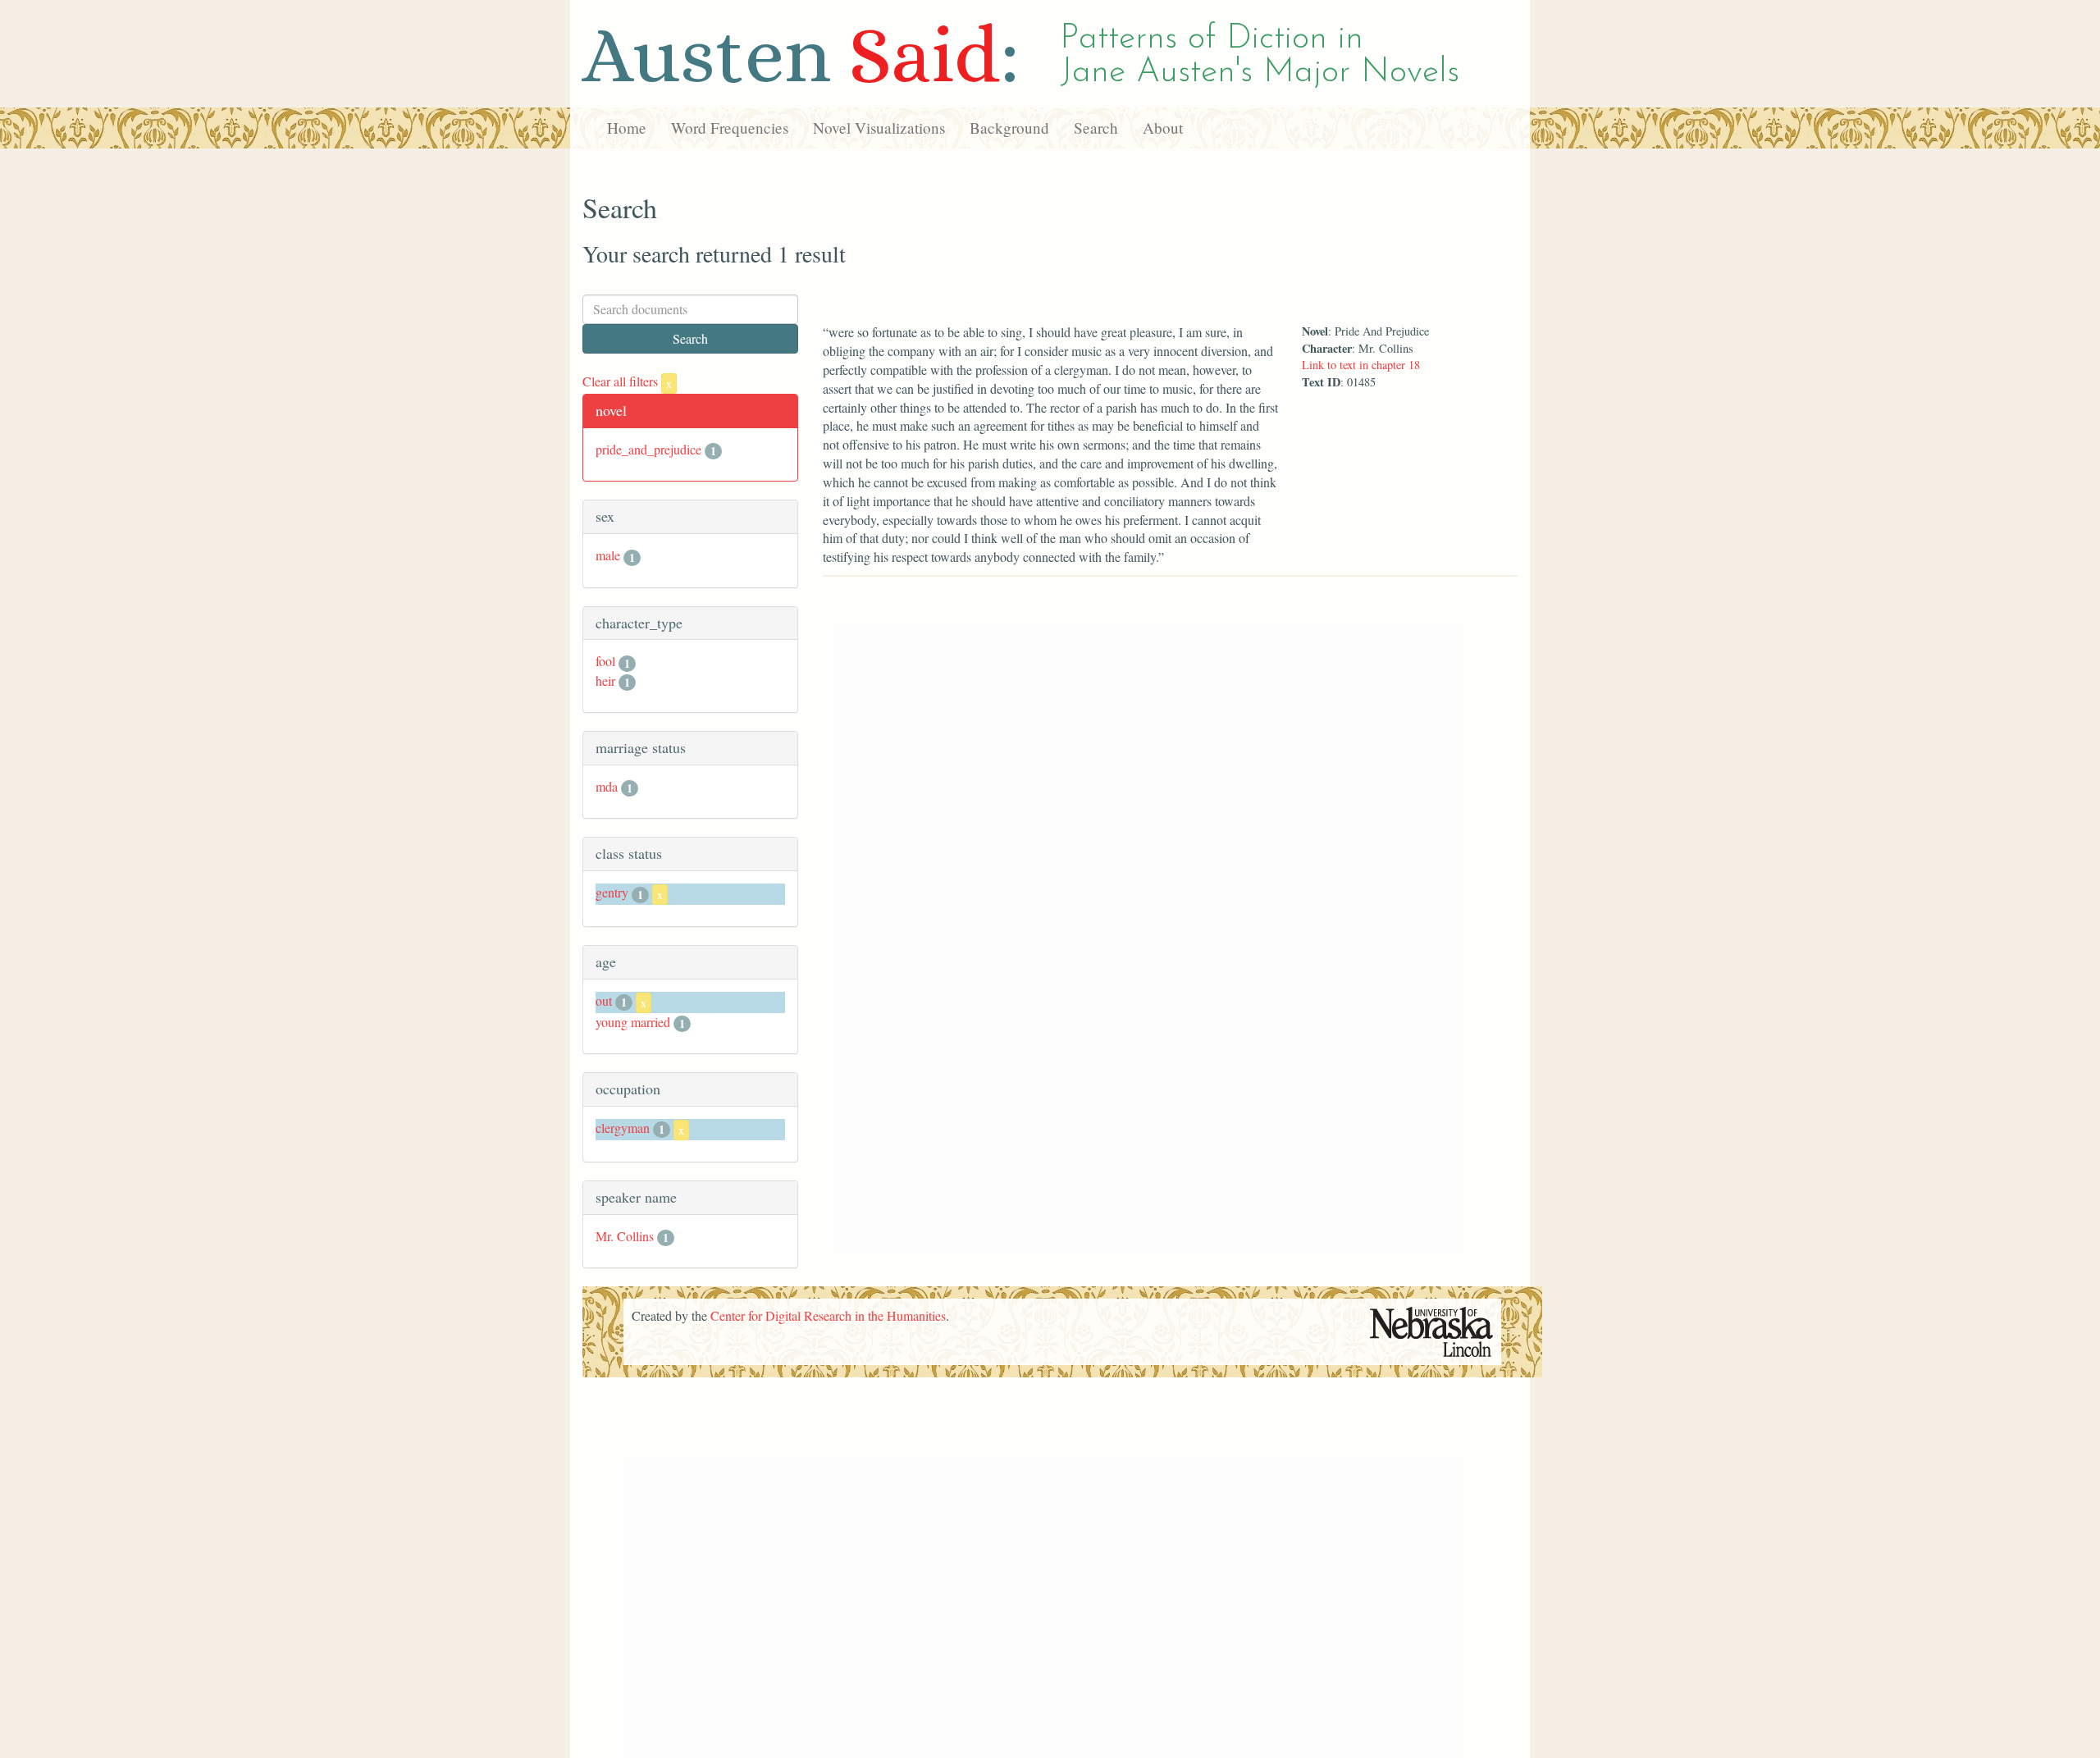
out (604, 1000)
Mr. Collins (625, 1236)
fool (605, 661)
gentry (612, 892)
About (1163, 128)
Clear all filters (627, 381)
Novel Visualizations (879, 128)
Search (1096, 128)
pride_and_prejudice (648, 449)
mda (607, 786)
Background (1009, 128)
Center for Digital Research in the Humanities (828, 1315)
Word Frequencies (730, 128)
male (608, 555)
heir (605, 680)
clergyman (623, 1128)
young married (633, 1022)
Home (627, 128)
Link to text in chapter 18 (1361, 365)
